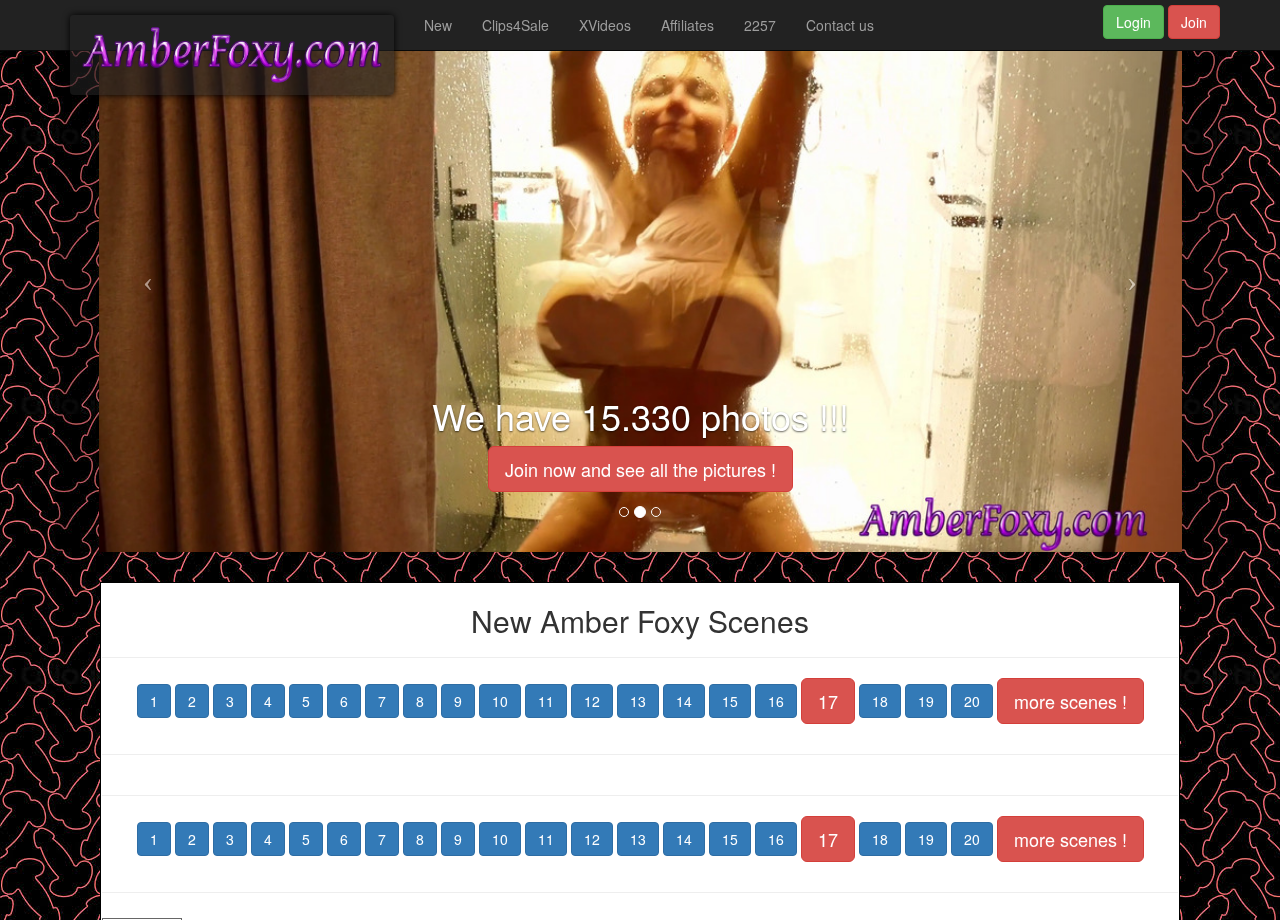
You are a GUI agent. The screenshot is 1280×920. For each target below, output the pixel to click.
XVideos (605, 25)
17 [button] (828, 701)
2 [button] (192, 701)
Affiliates (687, 25)
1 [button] (154, 701)
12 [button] (592, 701)
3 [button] (230, 701)
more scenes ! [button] (1070, 701)
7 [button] (382, 701)
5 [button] (306, 701)
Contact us (840, 25)
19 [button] (926, 701)
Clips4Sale (515, 25)
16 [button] (776, 701)
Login (1133, 22)
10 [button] (500, 701)
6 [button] (344, 701)
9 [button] (458, 701)
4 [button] (268, 701)
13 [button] (638, 701)
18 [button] (880, 701)
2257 (760, 25)
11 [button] (546, 701)
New (438, 25)
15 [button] (730, 701)
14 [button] (684, 701)
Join (1194, 22)
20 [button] (972, 701)
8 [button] (420, 701)
